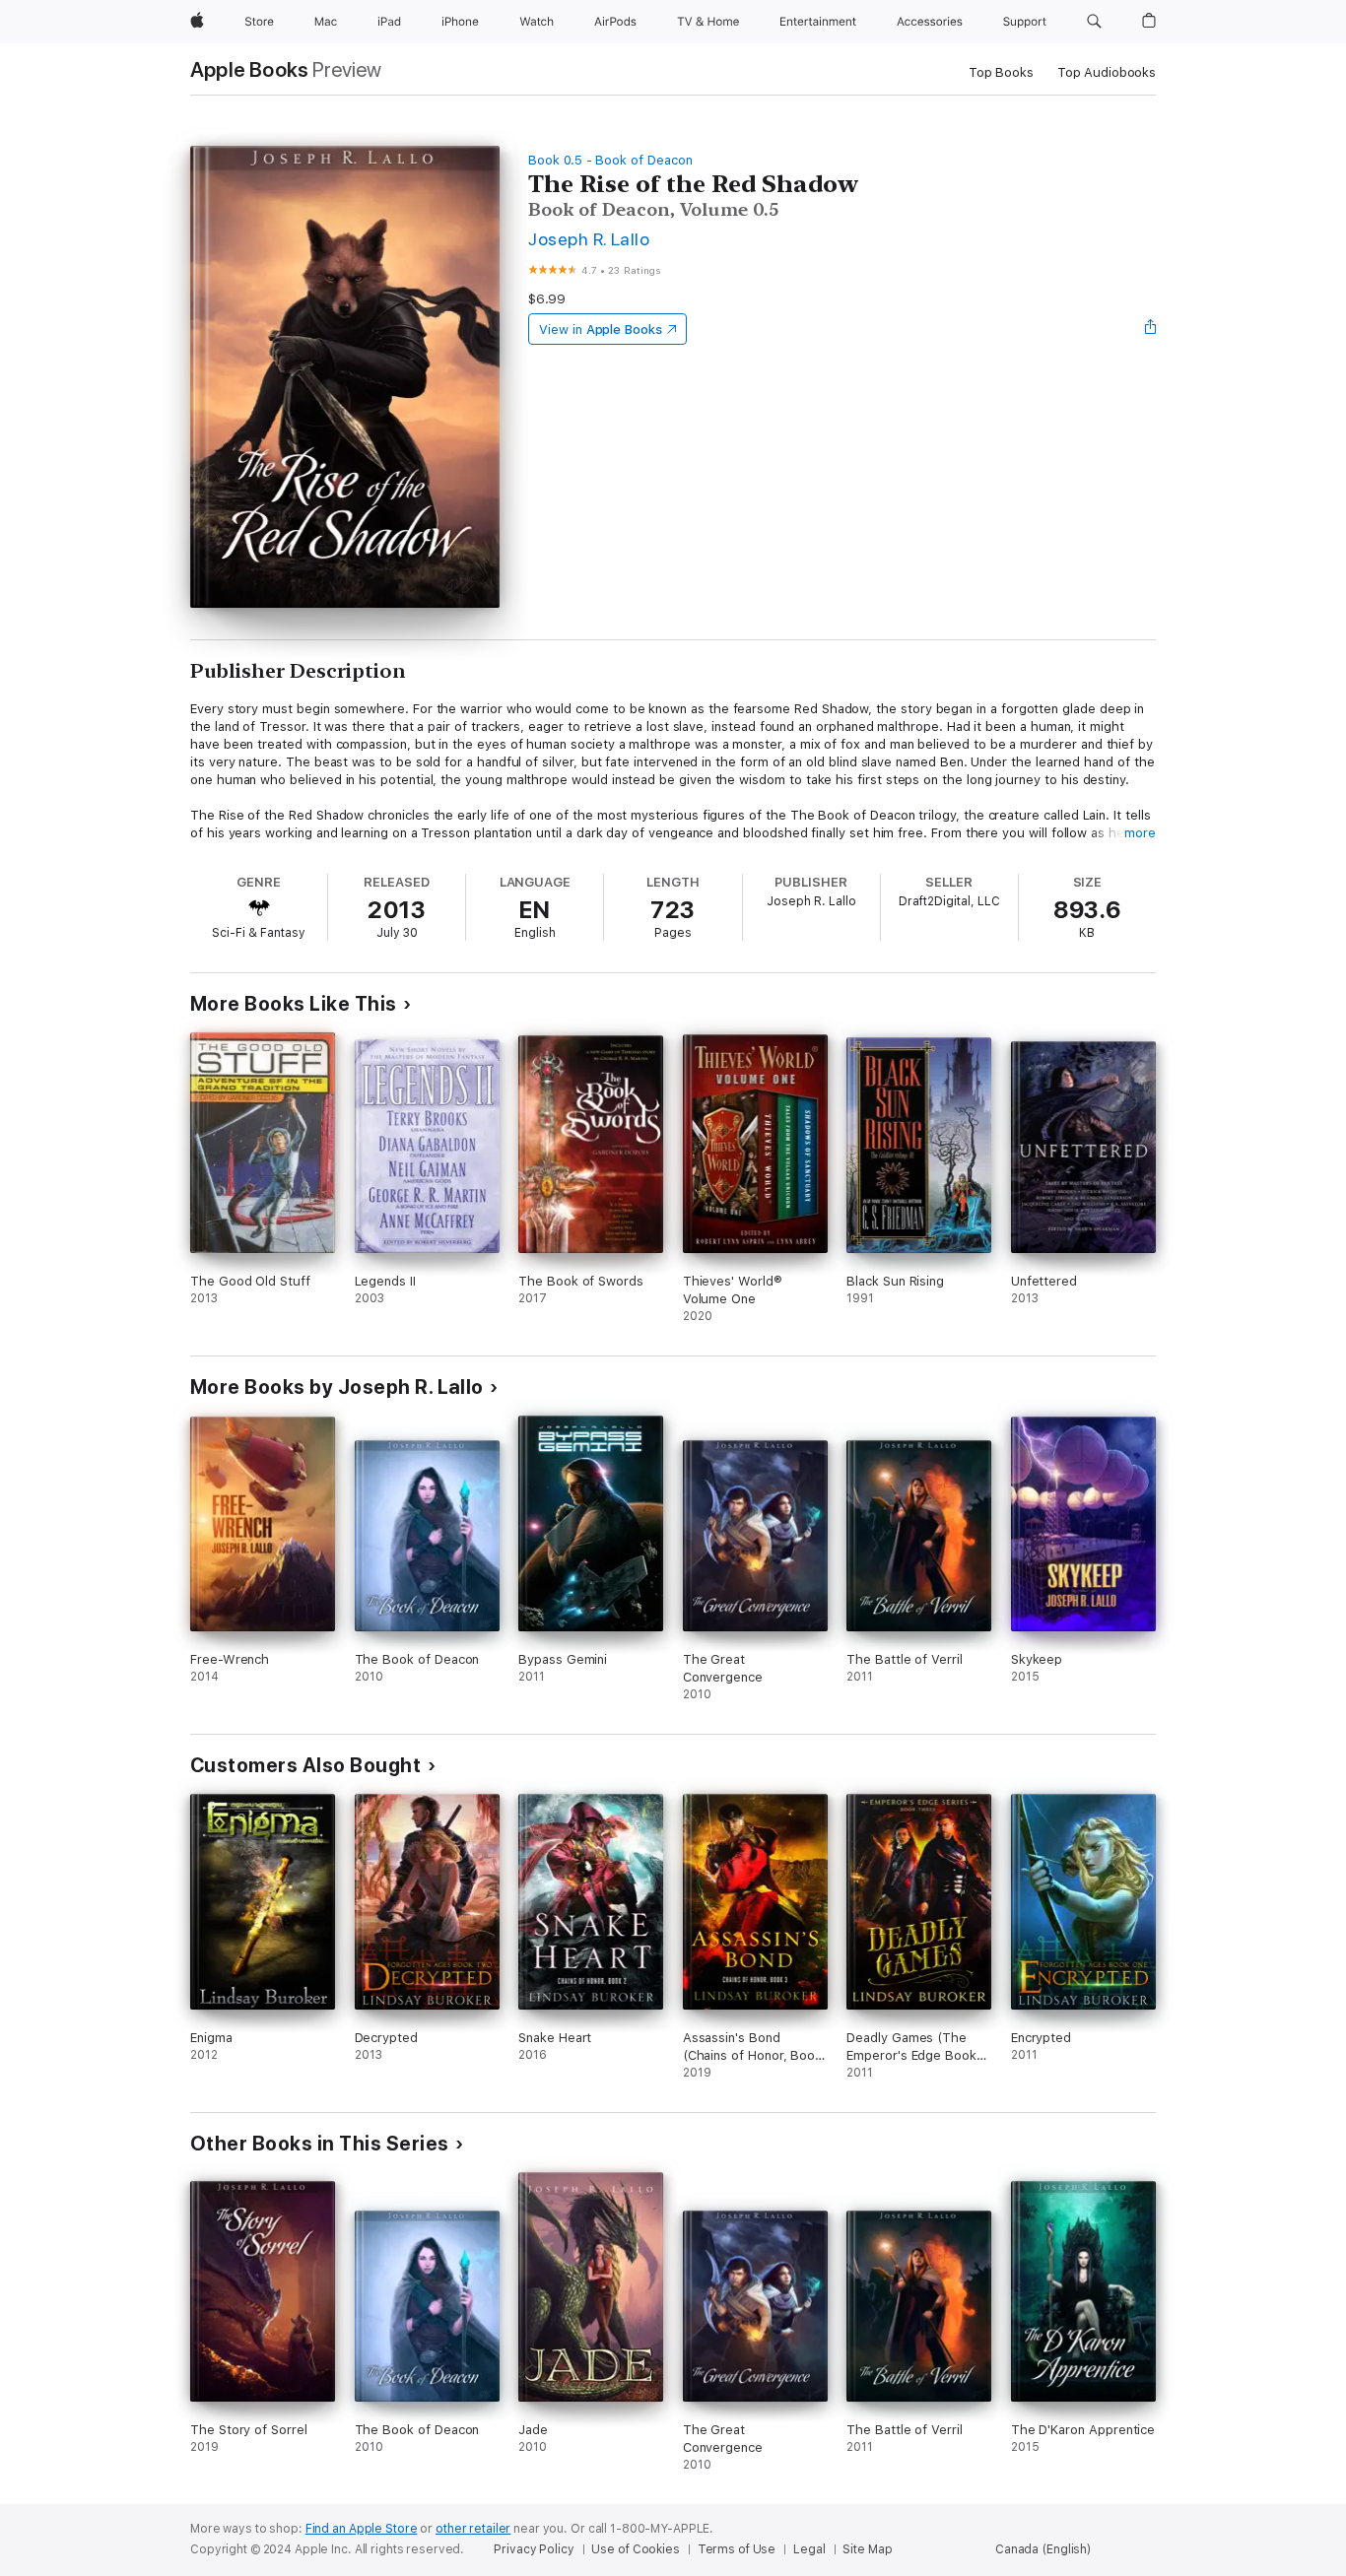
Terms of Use (737, 2549)
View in (601, 330)
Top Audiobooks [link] (1107, 72)
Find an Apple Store (362, 2529)
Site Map (867, 2549)
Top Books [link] (1001, 72)
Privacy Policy (534, 2549)
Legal (809, 2549)
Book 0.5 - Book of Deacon (610, 160)
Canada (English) (1043, 2549)
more (1140, 833)
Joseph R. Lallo (589, 239)
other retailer (473, 2529)
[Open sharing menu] (1151, 329)
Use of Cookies (635, 2549)
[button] (1094, 22)
